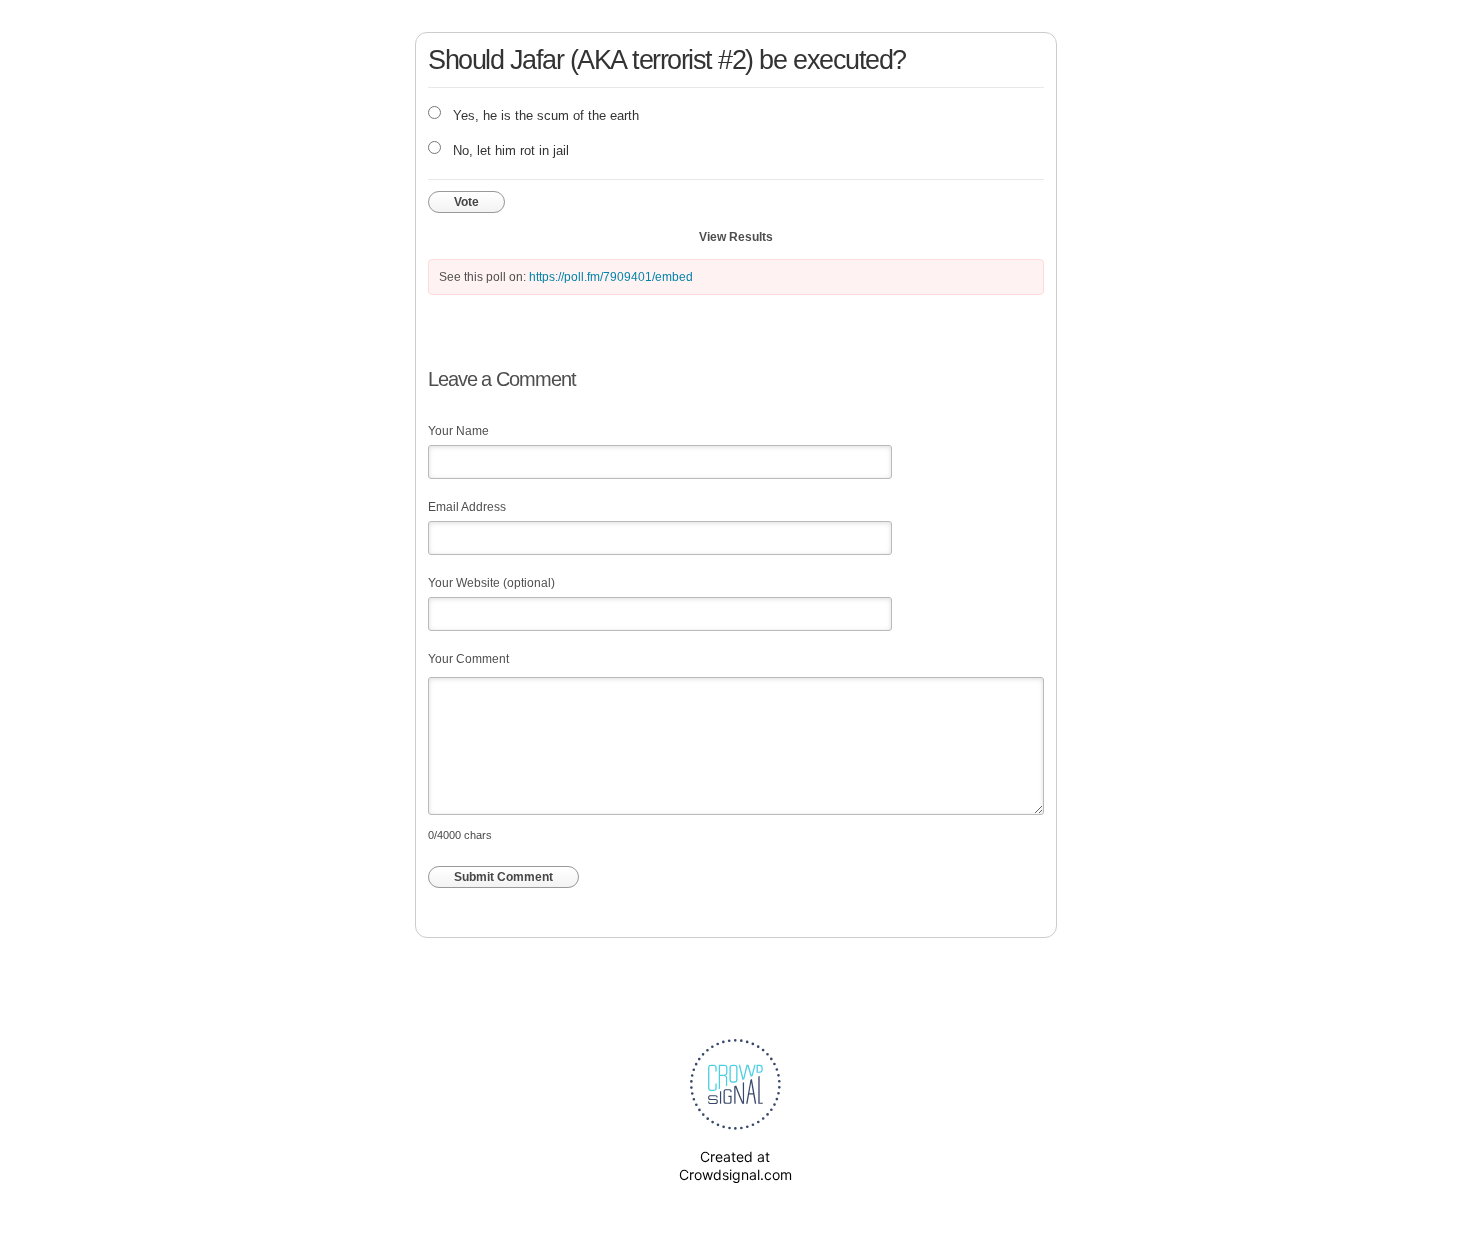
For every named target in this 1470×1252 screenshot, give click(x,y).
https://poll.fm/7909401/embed (611, 277)
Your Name (458, 431)
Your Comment (468, 659)
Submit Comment (503, 877)
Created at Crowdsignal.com (735, 1165)
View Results (736, 237)
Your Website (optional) (491, 583)
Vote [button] (466, 202)
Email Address (467, 507)
